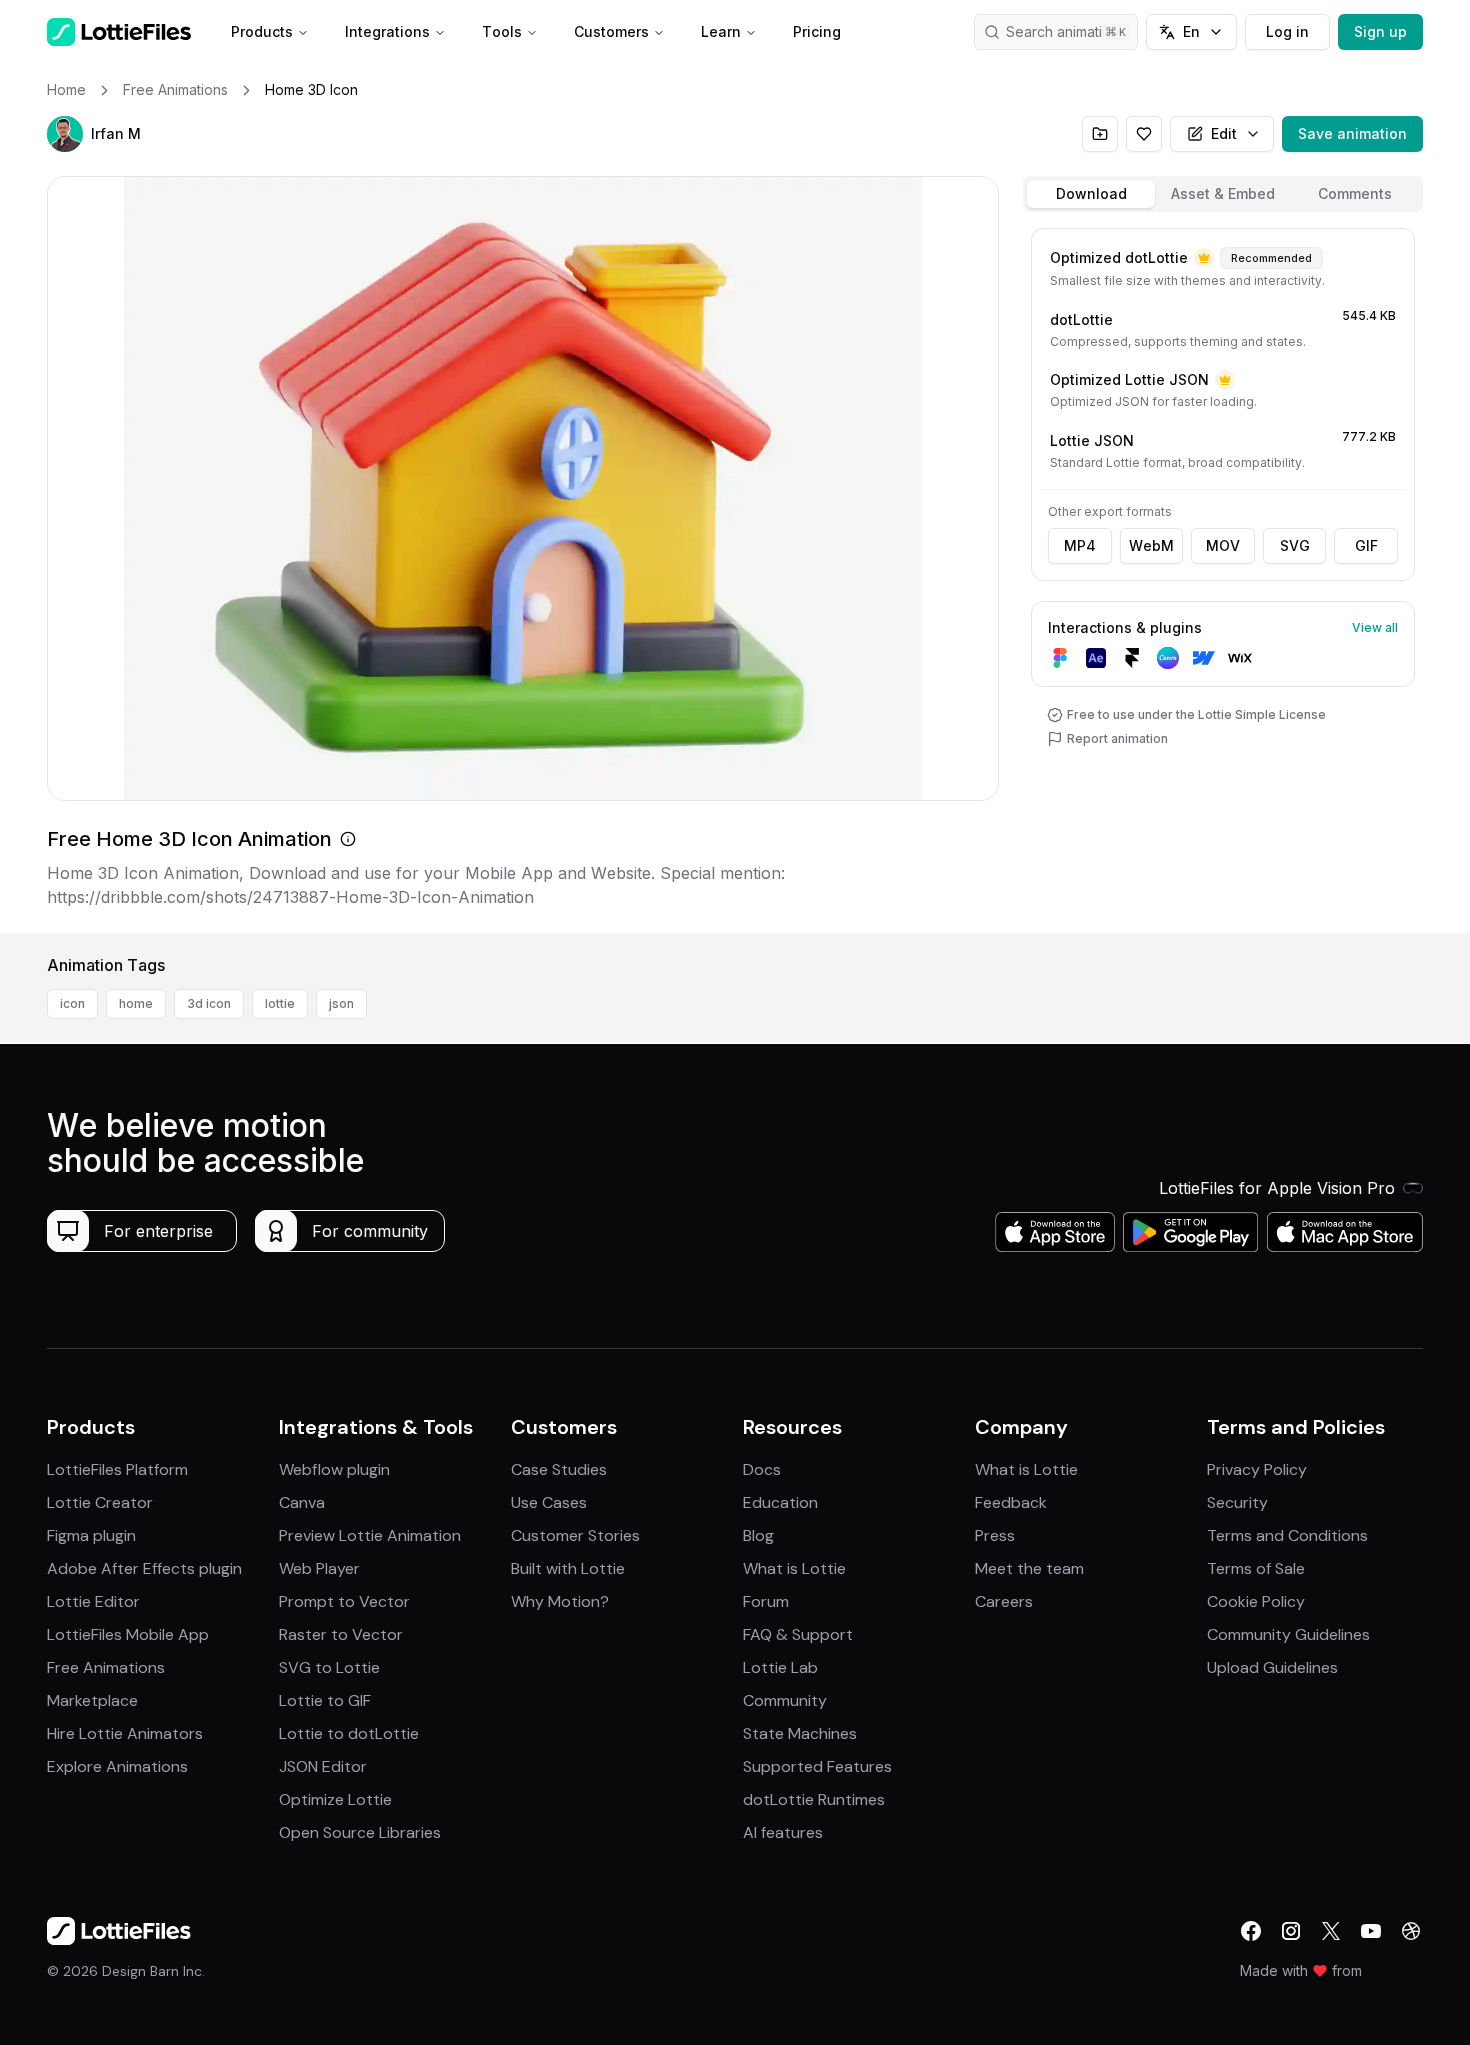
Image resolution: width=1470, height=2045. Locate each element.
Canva (302, 1502)
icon (72, 1003)
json (341, 1003)
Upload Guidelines (1272, 1667)
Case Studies (559, 1469)
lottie (280, 1003)
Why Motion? (560, 1601)
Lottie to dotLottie (349, 1733)
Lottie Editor (93, 1601)
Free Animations (106, 1667)
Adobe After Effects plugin (144, 1568)
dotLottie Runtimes (814, 1799)
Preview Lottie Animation (370, 1535)
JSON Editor (323, 1766)
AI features (783, 1832)
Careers (1004, 1601)
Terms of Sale (1256, 1568)
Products (262, 31)
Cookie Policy (1256, 1601)
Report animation (1117, 738)
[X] (1331, 1931)
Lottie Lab (780, 1667)
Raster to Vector (341, 1634)
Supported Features (817, 1766)
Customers (611, 31)
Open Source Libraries (360, 1832)
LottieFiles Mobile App (128, 1634)
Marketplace (92, 1700)
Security (1237, 1502)
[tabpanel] (1223, 576)
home (136, 1003)
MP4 (1080, 545)
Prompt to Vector (344, 1601)
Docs (762, 1469)
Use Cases (549, 1502)
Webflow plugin (334, 1469)
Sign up (1380, 31)
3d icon (209, 1003)
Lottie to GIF (325, 1700)
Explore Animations (117, 1766)
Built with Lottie (568, 1568)
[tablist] (1223, 194)
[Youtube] (1371, 1931)
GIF (1366, 545)
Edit (1224, 133)
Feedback (1011, 1502)
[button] (65, 134)
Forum (766, 1601)
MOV (1223, 545)
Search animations (1066, 31)
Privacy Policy (1257, 1469)
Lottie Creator (100, 1502)
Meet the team (1029, 1568)
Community (785, 1700)
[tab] (1091, 194)
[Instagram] (1291, 1931)
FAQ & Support (798, 1634)
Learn (721, 31)
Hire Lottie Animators (125, 1733)
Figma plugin (91, 1535)
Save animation (1352, 133)
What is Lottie (794, 1568)
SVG (1295, 545)
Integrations (387, 31)
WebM (1151, 545)
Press (995, 1535)
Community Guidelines (1288, 1634)
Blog (758, 1535)
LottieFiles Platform (117, 1469)
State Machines (800, 1733)
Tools (502, 31)
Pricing (817, 31)
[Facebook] (1251, 1931)
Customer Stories (575, 1535)
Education (780, 1502)
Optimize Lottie (335, 1799)
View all (1375, 627)
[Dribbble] (1411, 1931)
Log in (1287, 31)
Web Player (319, 1568)
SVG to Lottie (329, 1667)
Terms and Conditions (1287, 1535)
